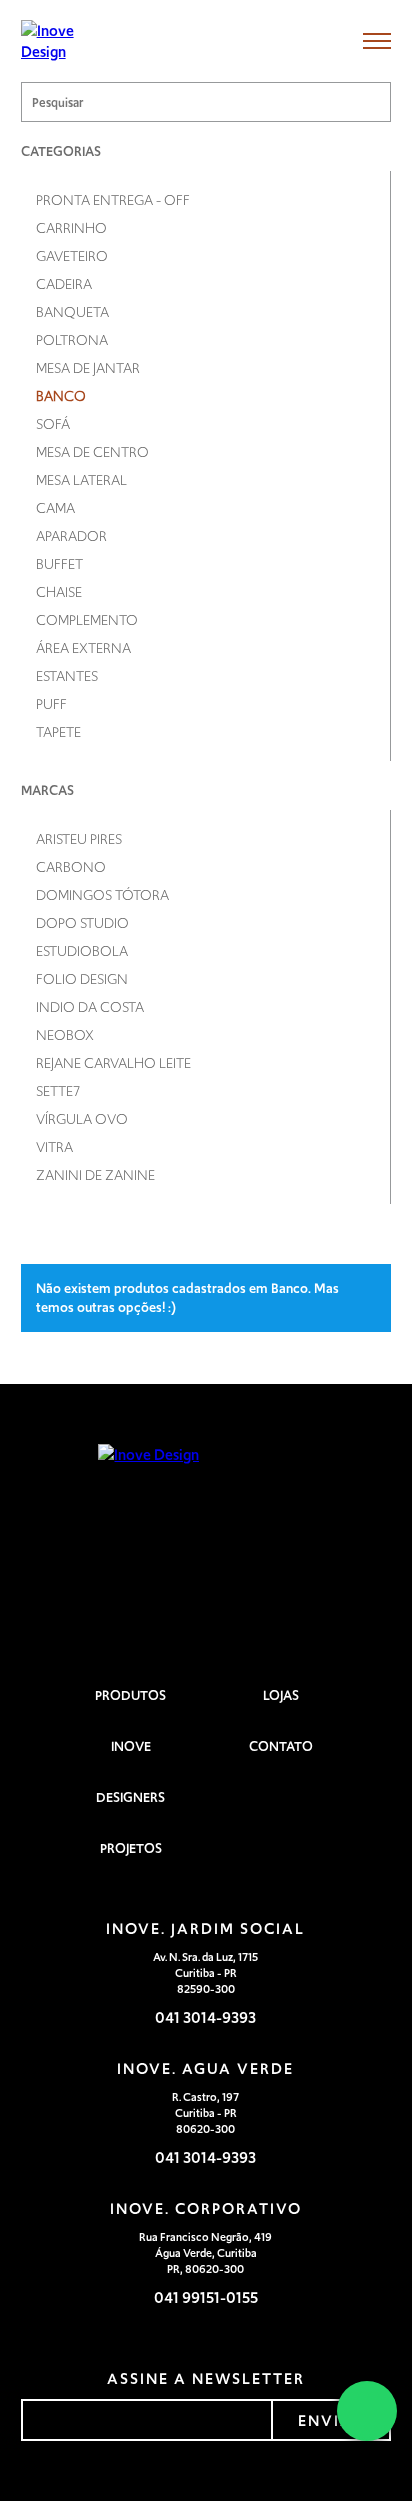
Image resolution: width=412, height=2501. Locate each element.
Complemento (87, 620)
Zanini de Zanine (95, 1175)
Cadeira (64, 284)
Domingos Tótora (102, 895)
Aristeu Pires (79, 839)
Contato (281, 1746)
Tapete (58, 732)
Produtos (130, 1695)
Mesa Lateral (81, 480)
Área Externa (83, 648)
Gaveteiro (72, 256)
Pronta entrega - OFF (113, 200)
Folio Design (82, 979)
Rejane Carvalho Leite (113, 1063)
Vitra (54, 1147)
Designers (130, 1797)
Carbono (71, 867)
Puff (51, 704)
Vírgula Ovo (82, 1119)
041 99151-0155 (206, 2297)
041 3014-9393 (205, 2017)
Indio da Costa (90, 1007)
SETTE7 (58, 1091)
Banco (61, 396)
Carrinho (71, 228)
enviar (331, 2420)
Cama (55, 508)
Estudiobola (82, 951)
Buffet (59, 564)
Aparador (71, 536)
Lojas (281, 1695)
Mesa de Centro (92, 452)
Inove (131, 1746)
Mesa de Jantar (88, 368)
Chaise (59, 592)
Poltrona (72, 340)
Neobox (65, 1035)
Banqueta (72, 312)
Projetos (131, 1848)
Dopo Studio (82, 923)
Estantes (67, 676)
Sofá (53, 424)
